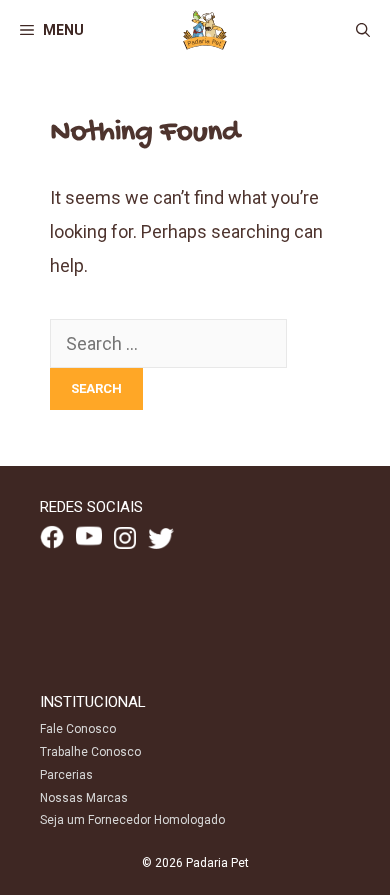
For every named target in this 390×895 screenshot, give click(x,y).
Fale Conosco (78, 729)
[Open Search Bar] (363, 30)
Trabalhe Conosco (90, 752)
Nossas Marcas (84, 798)
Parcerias (66, 775)
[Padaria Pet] (205, 30)
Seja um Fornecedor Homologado (132, 820)
